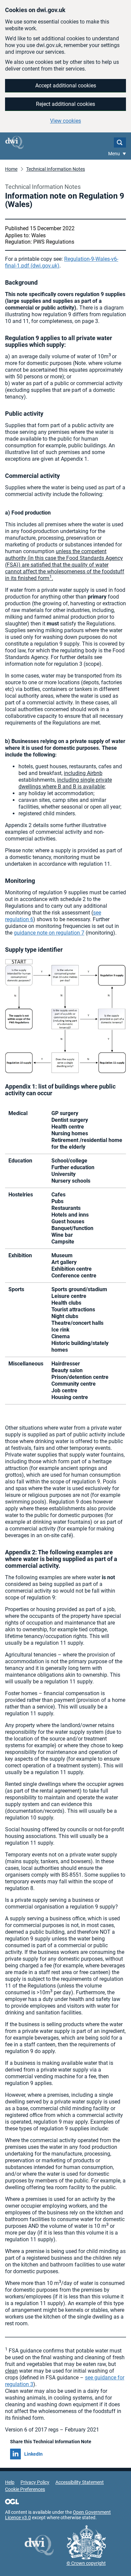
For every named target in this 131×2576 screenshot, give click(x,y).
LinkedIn (33, 2454)
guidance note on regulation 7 (49, 933)
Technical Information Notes (56, 169)
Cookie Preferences (25, 2489)
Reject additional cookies (65, 104)
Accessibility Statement (80, 2482)
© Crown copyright (86, 2563)
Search (120, 142)
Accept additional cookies (66, 86)
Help (10, 2482)
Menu (115, 154)
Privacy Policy (35, 2482)
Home (11, 169)
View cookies (65, 121)
